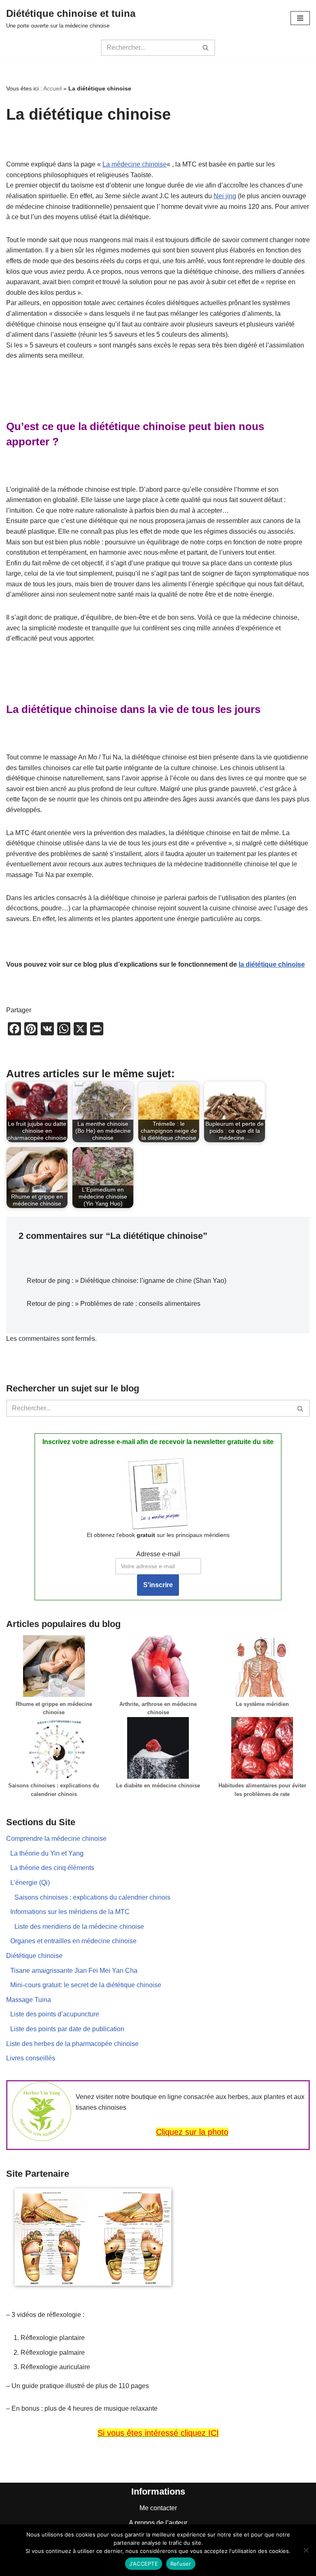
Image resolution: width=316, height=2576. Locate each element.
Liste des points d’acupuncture (55, 2014)
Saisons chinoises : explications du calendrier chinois (92, 1897)
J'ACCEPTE (144, 2564)
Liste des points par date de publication (67, 2029)
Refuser (181, 2564)
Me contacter (158, 2508)
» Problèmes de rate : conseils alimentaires (138, 1304)
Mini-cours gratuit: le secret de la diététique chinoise (86, 1985)
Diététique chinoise (34, 1956)
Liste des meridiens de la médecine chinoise (79, 1927)
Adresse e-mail (158, 1554)
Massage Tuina (29, 2000)
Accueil (52, 88)
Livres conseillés (31, 2058)
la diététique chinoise (272, 964)
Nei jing (225, 196)
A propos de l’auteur (158, 2523)
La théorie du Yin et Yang (47, 1853)
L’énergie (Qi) (30, 1883)
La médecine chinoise (135, 164)
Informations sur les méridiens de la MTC (70, 1912)
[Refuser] (306, 2550)
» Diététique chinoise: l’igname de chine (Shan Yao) (151, 1281)
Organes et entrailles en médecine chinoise (73, 1941)
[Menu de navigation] (300, 18)
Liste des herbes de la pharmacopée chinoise (72, 2044)
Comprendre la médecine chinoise (56, 1839)
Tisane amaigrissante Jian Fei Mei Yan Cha (74, 1971)
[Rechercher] (206, 48)
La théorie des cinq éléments (52, 1868)
